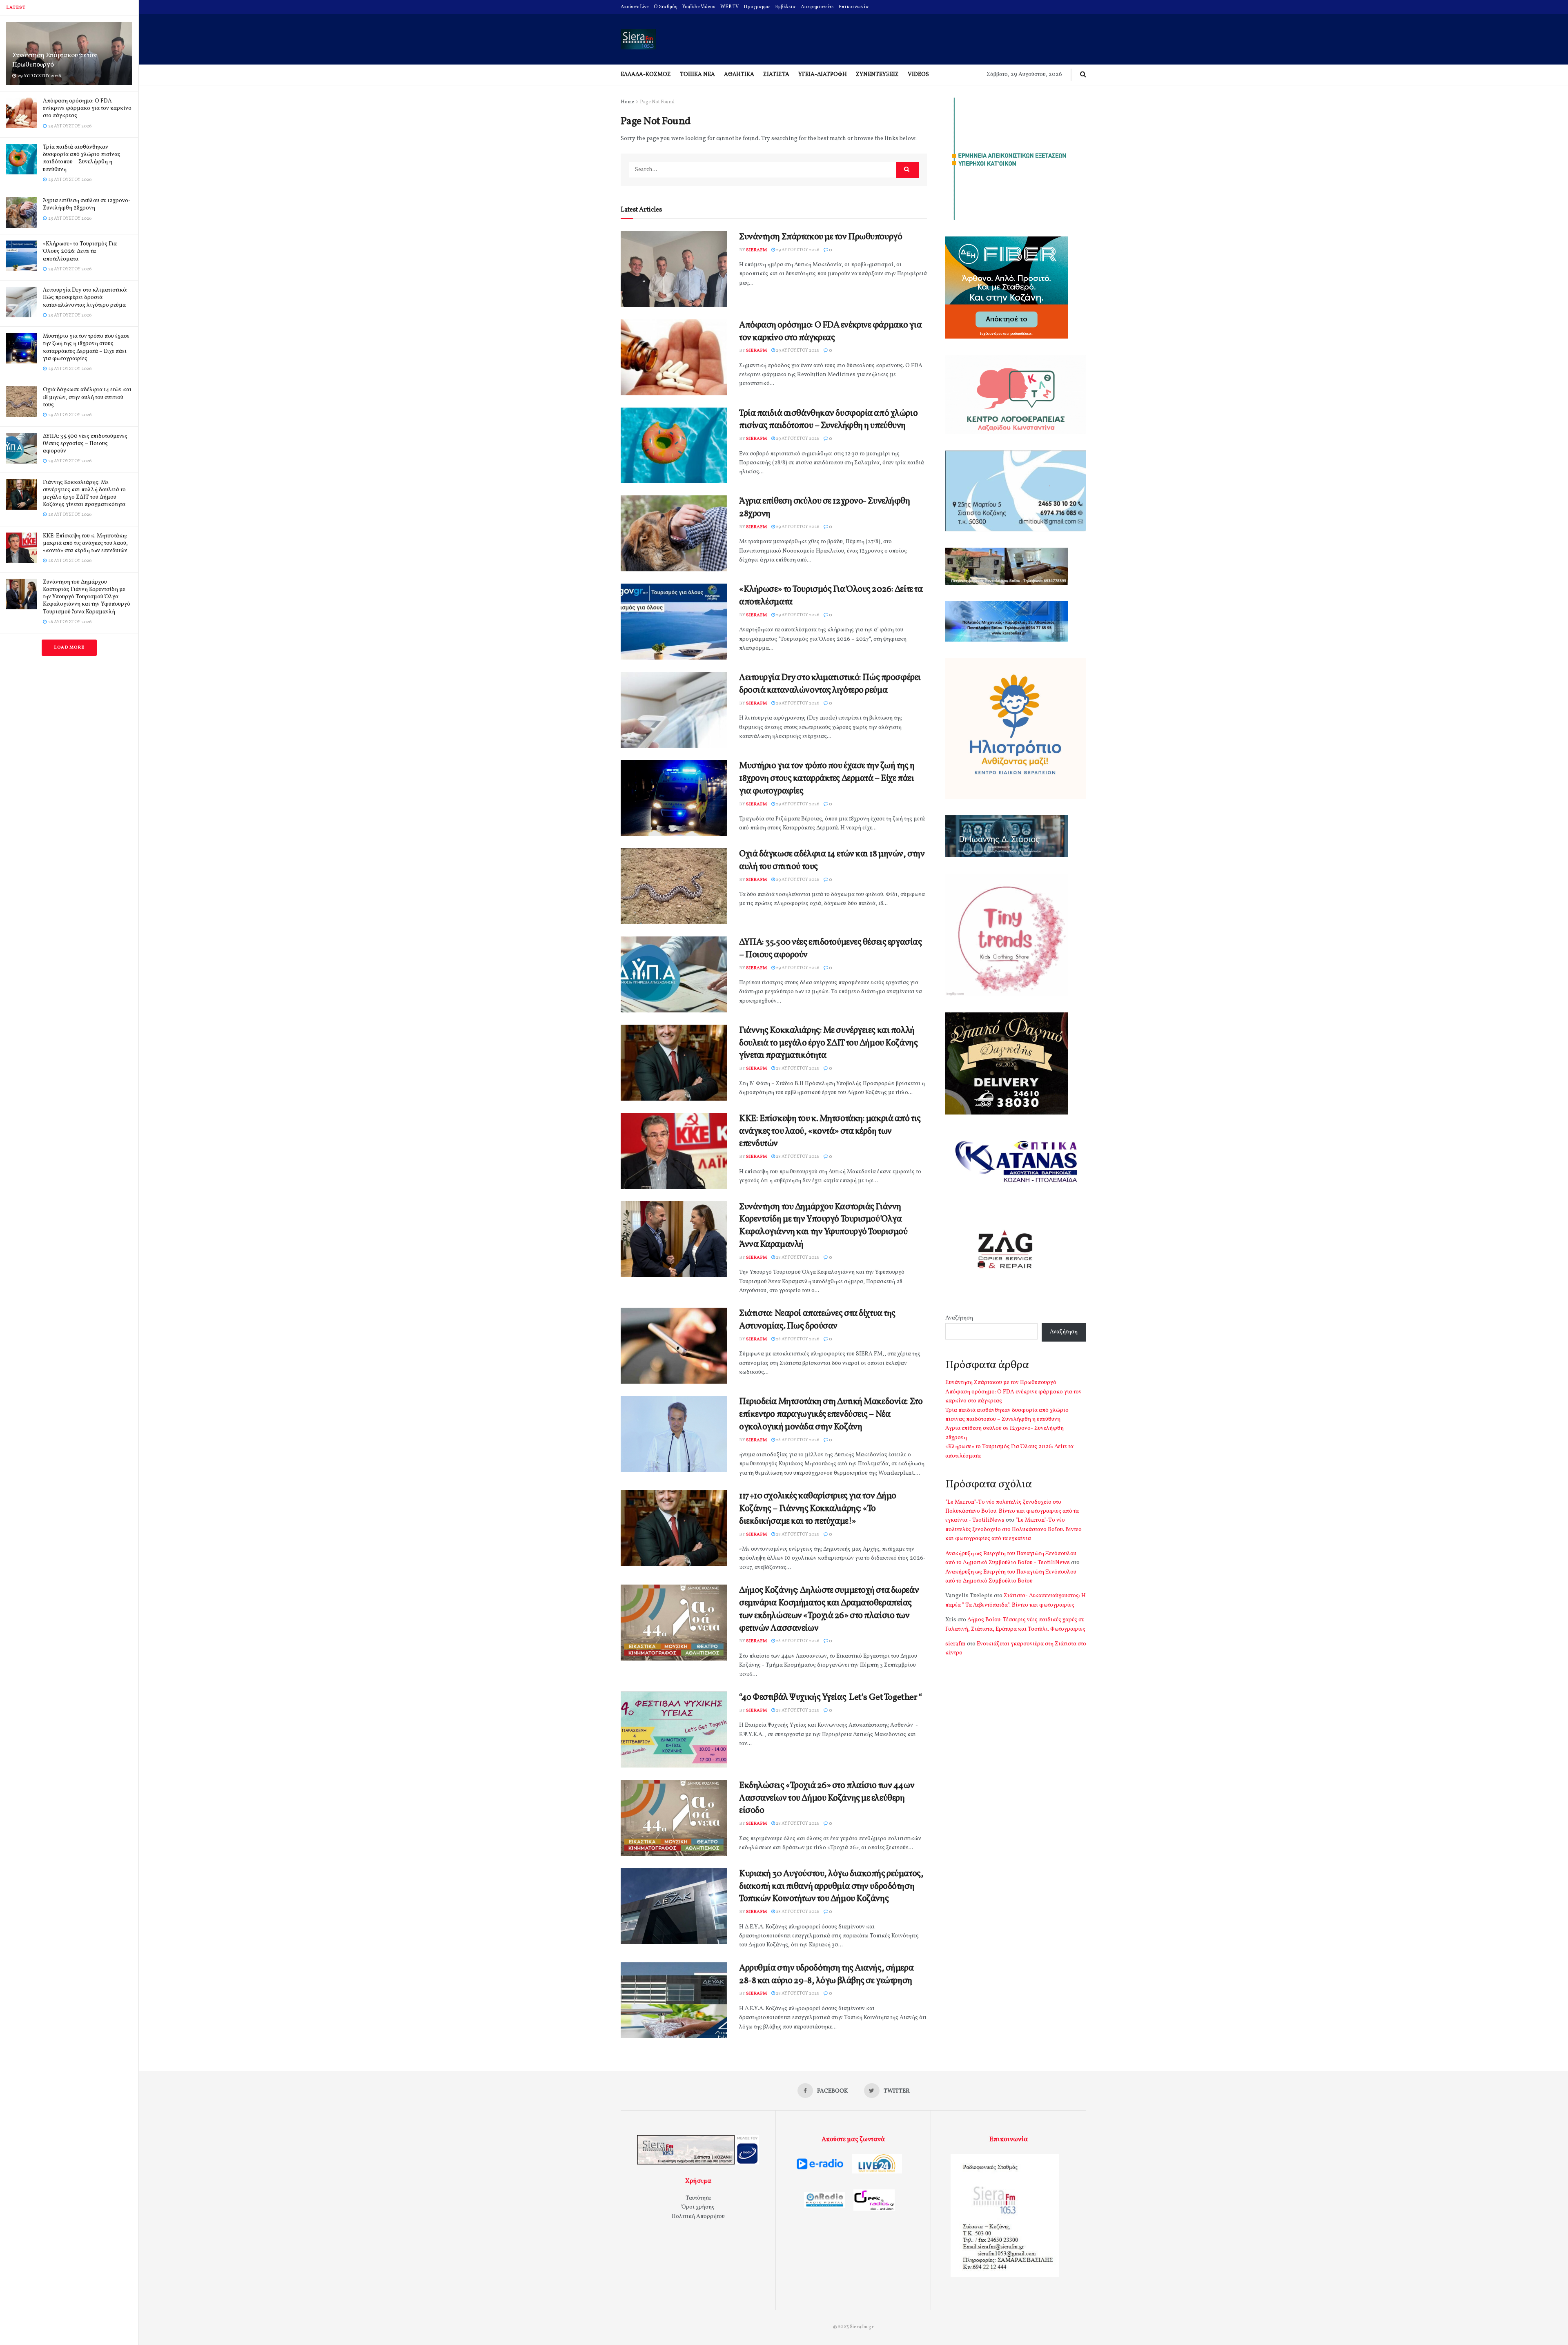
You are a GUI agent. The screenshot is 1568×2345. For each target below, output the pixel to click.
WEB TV (729, 7)
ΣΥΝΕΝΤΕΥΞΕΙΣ (877, 75)
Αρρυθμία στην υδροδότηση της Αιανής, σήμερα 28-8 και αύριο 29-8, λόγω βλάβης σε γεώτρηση (826, 1975)
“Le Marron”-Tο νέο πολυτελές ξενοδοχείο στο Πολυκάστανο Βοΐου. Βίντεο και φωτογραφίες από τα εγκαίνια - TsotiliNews (1012, 1511)
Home (627, 102)
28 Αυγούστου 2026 (797, 1069)
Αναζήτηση (959, 1318)
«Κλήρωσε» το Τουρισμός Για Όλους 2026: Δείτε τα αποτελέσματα (80, 251)
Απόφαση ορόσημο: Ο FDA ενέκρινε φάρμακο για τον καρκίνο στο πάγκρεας (87, 108)
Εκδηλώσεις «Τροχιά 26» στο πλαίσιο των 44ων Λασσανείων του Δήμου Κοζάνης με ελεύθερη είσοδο (827, 1798)
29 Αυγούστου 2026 (797, 250)
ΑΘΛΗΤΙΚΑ (739, 75)
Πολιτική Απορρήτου (698, 2217)
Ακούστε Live (635, 7)
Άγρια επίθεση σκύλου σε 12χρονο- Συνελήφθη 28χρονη (87, 204)
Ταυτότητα (698, 2198)
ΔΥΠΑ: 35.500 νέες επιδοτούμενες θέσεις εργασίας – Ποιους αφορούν (85, 444)
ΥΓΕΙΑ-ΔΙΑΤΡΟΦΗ (823, 75)
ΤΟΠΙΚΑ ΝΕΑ (697, 75)
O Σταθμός (666, 7)
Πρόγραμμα (757, 7)
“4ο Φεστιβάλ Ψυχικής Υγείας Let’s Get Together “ (830, 1697)
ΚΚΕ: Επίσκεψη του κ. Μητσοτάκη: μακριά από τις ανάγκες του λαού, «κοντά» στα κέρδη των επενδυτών (85, 543)
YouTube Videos (699, 7)
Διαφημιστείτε (817, 7)
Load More (69, 648)
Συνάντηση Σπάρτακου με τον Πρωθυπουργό (54, 60)
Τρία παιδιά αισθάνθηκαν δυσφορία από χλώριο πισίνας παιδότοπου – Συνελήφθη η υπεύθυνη (82, 158)
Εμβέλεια (785, 7)
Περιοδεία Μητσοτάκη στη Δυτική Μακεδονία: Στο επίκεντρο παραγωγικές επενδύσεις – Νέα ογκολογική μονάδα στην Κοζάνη (831, 1414)
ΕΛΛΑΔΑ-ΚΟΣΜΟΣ (646, 75)
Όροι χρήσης (698, 2207)
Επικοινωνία (854, 7)
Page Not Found (657, 102)
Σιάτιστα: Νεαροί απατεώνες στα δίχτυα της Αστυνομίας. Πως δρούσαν (817, 1320)
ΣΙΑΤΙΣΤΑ (776, 75)
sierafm (756, 250)
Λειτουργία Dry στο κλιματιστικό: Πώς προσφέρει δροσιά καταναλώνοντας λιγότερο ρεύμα (85, 298)
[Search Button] (907, 170)
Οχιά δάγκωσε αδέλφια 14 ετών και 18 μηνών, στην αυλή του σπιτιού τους (87, 397)
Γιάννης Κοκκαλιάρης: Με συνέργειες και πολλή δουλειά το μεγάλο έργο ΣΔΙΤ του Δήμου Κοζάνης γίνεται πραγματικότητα (84, 494)
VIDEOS (918, 75)
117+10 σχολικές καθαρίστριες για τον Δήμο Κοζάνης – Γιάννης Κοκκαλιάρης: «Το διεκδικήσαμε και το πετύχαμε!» (818, 1509)
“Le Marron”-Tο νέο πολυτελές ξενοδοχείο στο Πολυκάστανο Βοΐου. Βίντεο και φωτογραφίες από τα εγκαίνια (1013, 1529)
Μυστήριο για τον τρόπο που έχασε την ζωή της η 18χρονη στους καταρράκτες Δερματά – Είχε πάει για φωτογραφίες (86, 348)
